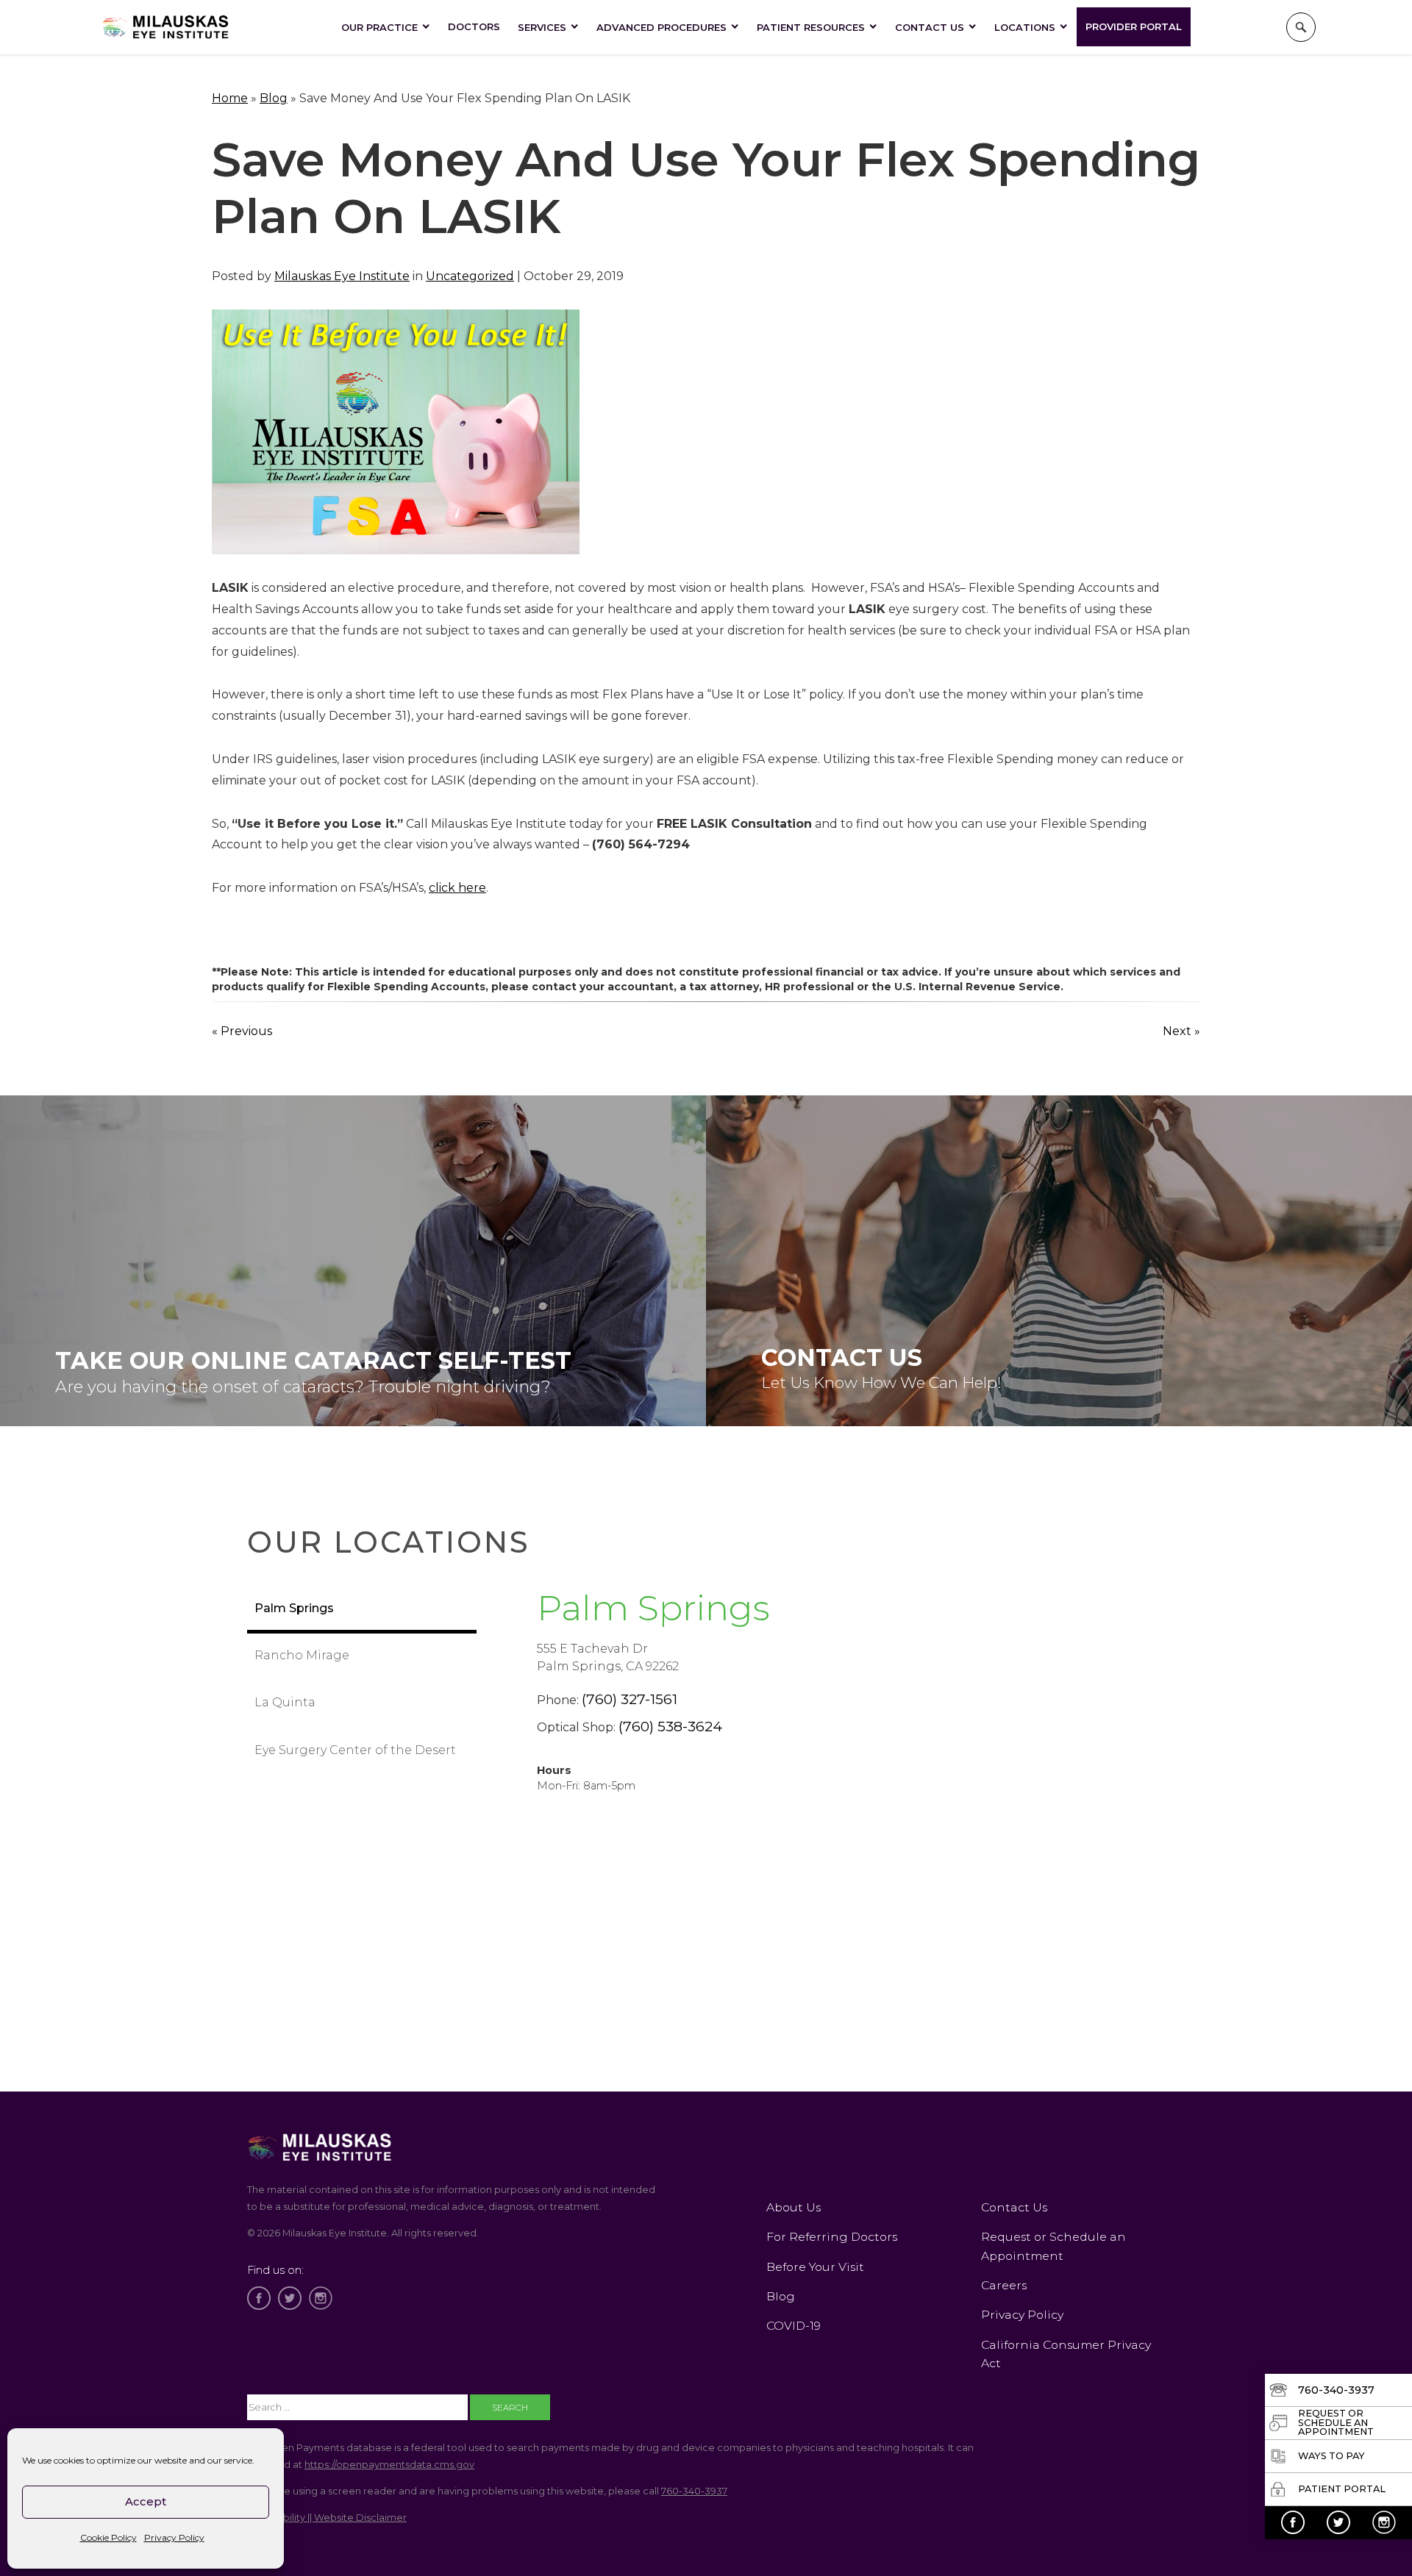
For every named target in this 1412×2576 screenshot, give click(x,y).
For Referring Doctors (832, 2237)
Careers (1004, 2285)
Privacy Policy (174, 2537)
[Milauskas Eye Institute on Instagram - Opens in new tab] (1384, 2522)
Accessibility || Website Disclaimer (327, 2518)
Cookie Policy (108, 2537)
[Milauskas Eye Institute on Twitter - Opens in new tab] (1338, 2522)
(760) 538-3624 (670, 1726)
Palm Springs (653, 1608)
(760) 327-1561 (630, 1699)
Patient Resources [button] (811, 27)
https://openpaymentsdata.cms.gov (389, 2465)
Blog (274, 98)
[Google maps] (821, 1982)
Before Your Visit (815, 2267)
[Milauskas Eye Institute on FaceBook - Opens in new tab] (1293, 2522)
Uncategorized (470, 276)
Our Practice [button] (379, 27)
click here (457, 888)
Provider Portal (1134, 26)
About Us (794, 2207)
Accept (146, 2501)
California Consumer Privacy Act (1066, 2354)
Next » (1181, 1031)
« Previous (242, 1031)
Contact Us (930, 27)
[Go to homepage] (166, 28)
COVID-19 (794, 2326)
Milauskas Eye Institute (342, 276)
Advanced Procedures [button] (662, 27)
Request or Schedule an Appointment (1053, 2246)
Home (230, 98)
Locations (1025, 27)
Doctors (474, 26)
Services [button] (542, 27)
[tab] (362, 1610)
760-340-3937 (694, 2491)
